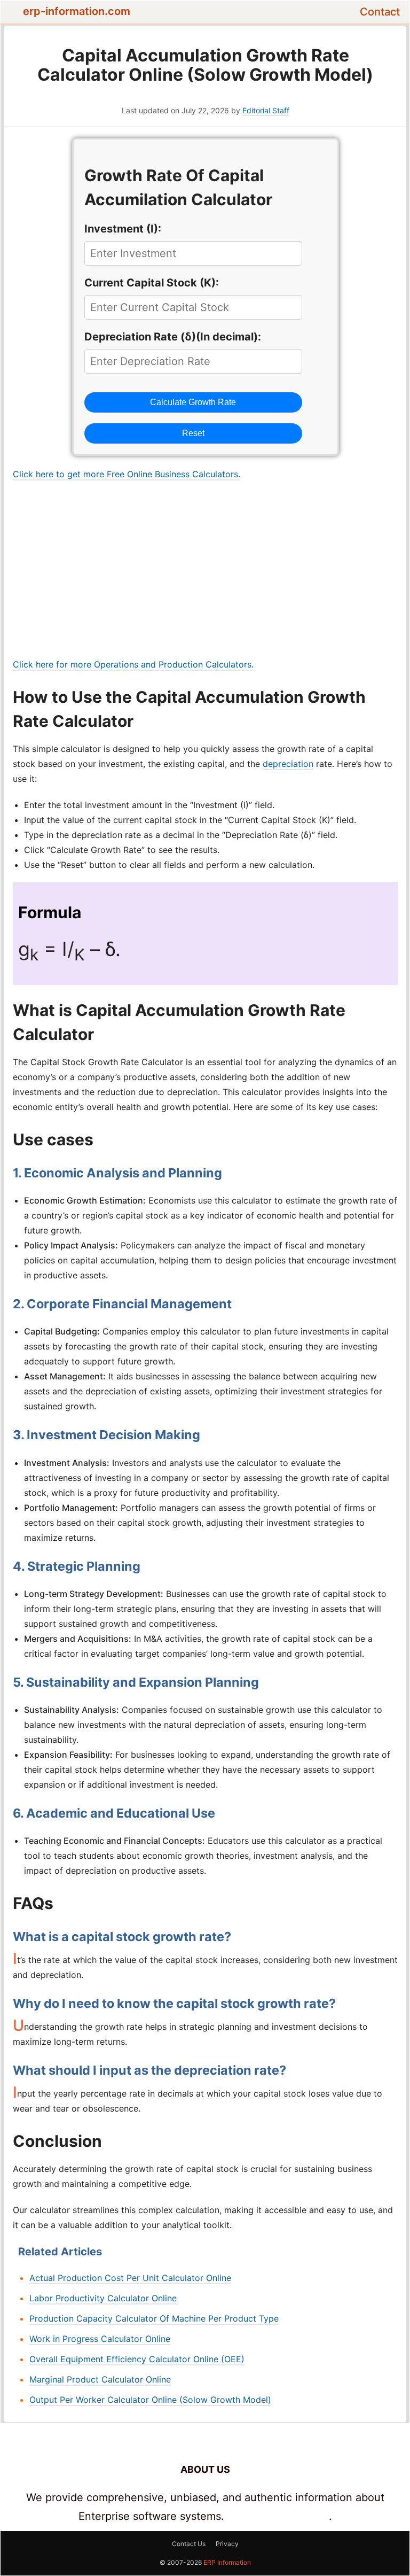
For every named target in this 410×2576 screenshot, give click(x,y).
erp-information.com (77, 11)
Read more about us (278, 2516)
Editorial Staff (266, 110)
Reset (193, 433)
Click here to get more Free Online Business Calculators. (127, 474)
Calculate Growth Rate (193, 402)
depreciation (288, 764)
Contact (380, 12)
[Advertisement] (205, 569)
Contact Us (189, 2544)
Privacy (227, 2544)
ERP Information (227, 2562)
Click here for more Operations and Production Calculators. (133, 664)
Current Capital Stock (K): (152, 283)
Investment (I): (123, 229)
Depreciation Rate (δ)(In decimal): (173, 337)
